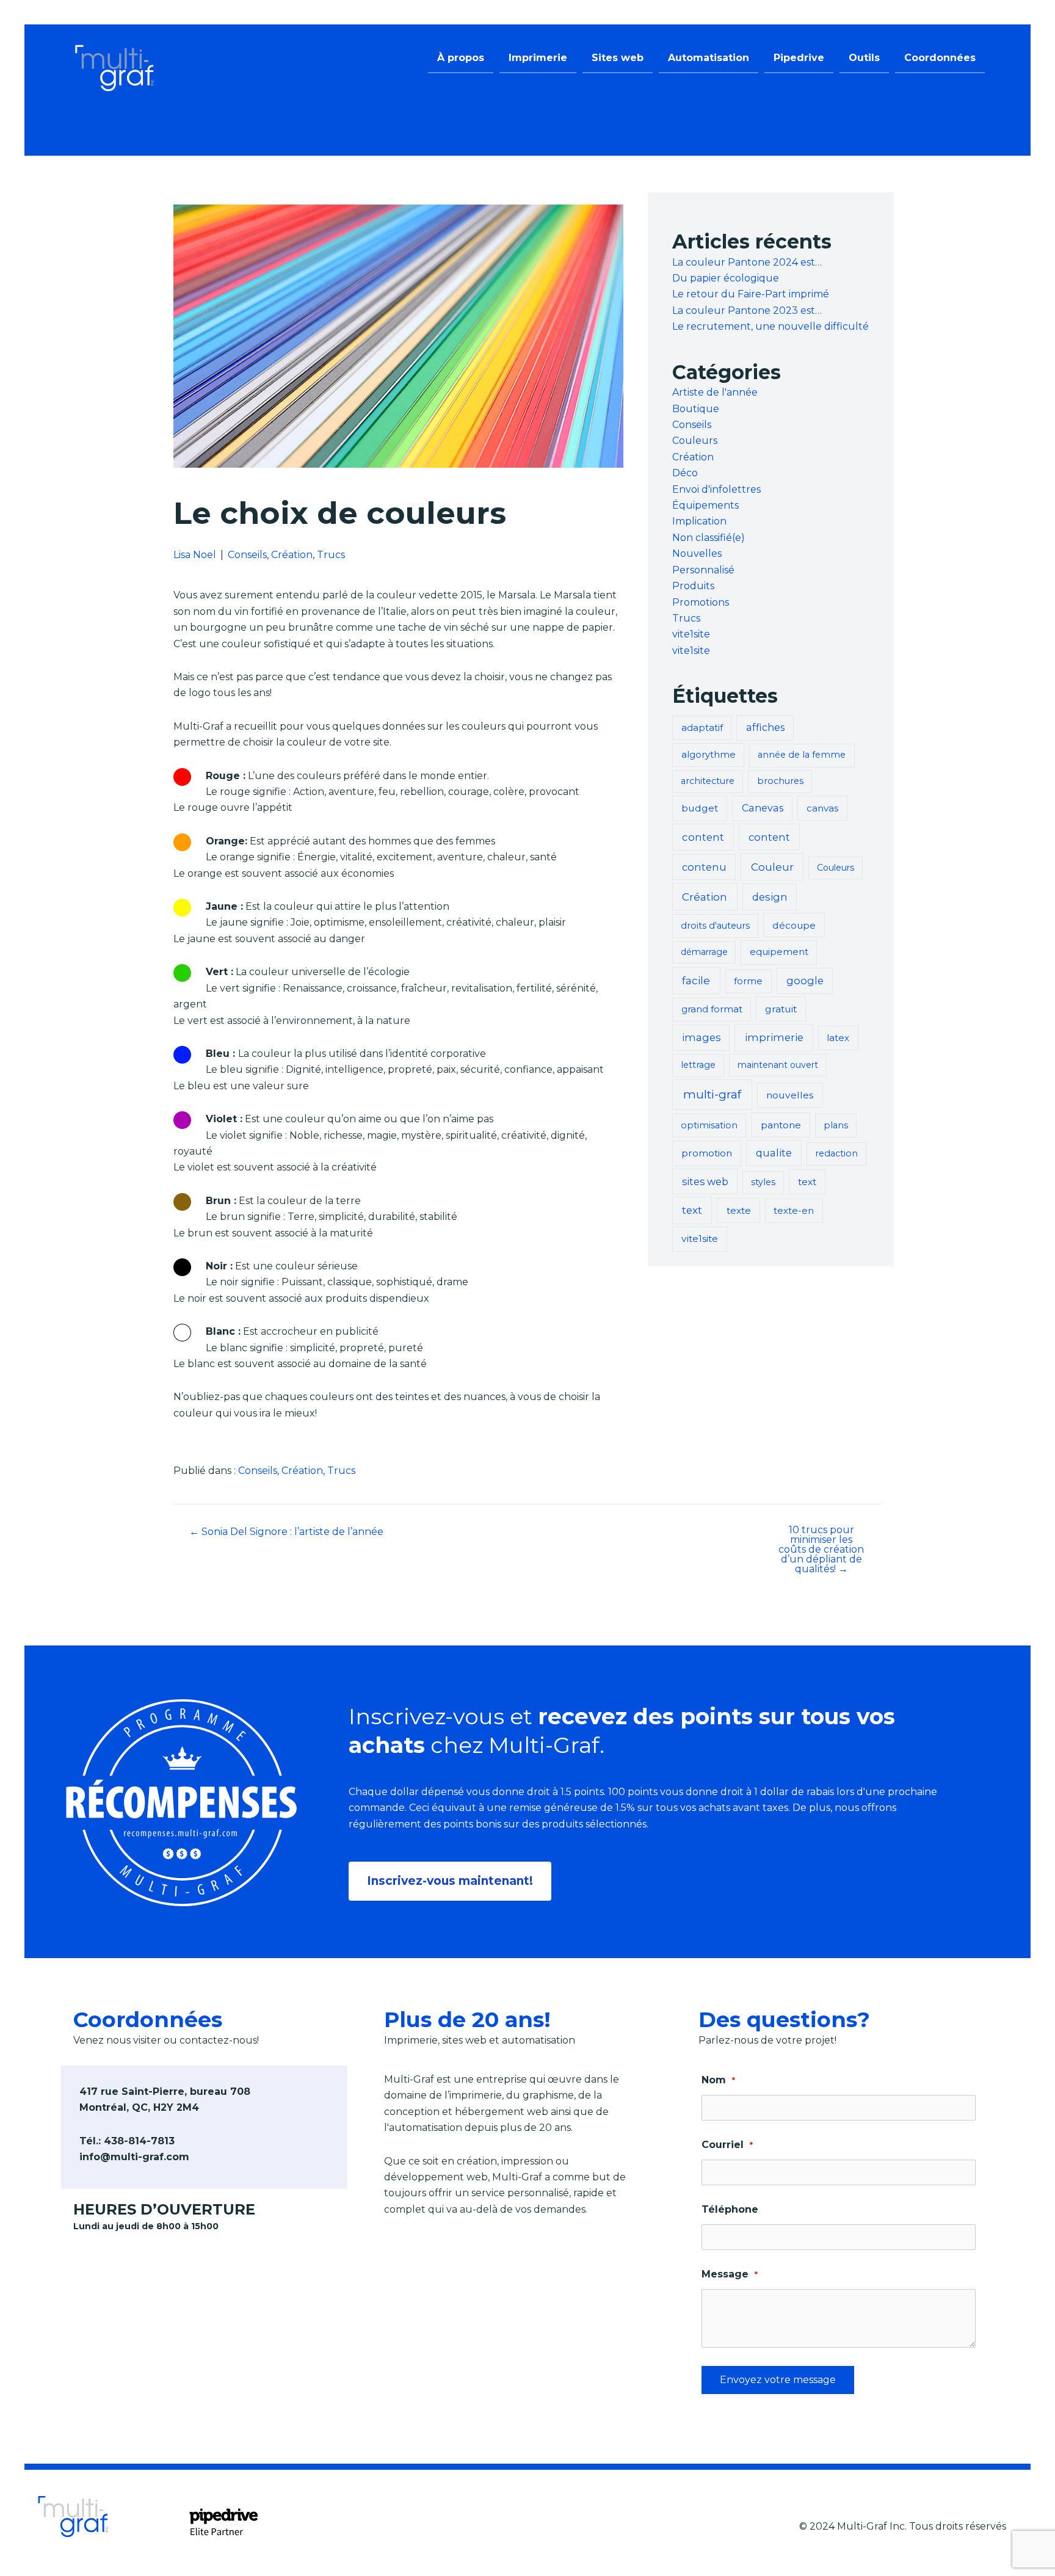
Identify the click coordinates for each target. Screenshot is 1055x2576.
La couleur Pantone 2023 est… (747, 310)
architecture (708, 781)
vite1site (691, 634)
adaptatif (702, 727)
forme (748, 981)
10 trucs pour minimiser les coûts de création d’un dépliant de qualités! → (821, 1550)
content (703, 837)
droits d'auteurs (715, 926)
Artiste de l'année (715, 392)
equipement (779, 952)
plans (836, 1125)
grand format (712, 1009)
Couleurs (695, 441)
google (805, 981)
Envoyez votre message (778, 2380)
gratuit (781, 1009)
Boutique (696, 409)
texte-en (794, 1210)
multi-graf (712, 1094)
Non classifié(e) (709, 538)
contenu (704, 867)
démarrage (704, 952)
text (807, 1182)
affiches (765, 727)
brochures (780, 781)
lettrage (698, 1065)
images (701, 1037)
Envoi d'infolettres (716, 489)
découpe (794, 925)
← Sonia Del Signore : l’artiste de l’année (286, 1532)
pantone (781, 1125)
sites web (705, 1181)
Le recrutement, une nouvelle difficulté (770, 326)
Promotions (701, 602)
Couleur (772, 867)
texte (739, 1210)
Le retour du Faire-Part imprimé (751, 294)
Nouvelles (697, 553)
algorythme (709, 754)
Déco (685, 473)
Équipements (705, 505)
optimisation (709, 1125)
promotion (707, 1153)
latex (838, 1038)
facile (696, 980)
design (770, 897)
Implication (699, 521)
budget (700, 808)
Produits (693, 586)
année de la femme (802, 755)
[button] (450, 1881)
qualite (774, 1153)
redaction (836, 1153)
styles (763, 1182)
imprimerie (774, 1037)
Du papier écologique (726, 278)
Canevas (763, 808)
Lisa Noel (195, 555)
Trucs (331, 555)
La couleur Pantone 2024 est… (747, 262)
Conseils (247, 555)
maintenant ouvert (778, 1065)
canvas (822, 808)
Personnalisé (703, 570)
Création (292, 555)
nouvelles (790, 1095)
